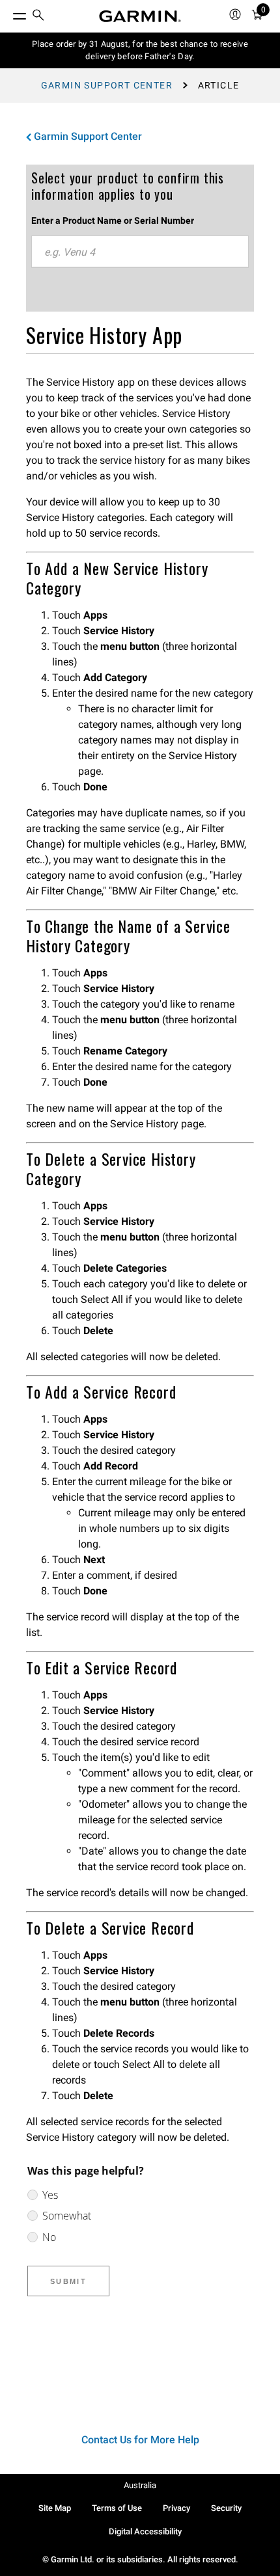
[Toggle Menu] (8, 13)
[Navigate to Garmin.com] (140, 16)
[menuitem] (38, 17)
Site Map (55, 2508)
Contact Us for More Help (140, 2440)
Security (226, 2508)
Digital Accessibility (145, 2531)
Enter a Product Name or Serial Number (113, 221)
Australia (140, 2485)
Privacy (176, 2508)
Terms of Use (117, 2508)
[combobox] (140, 252)
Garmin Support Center (107, 85)
